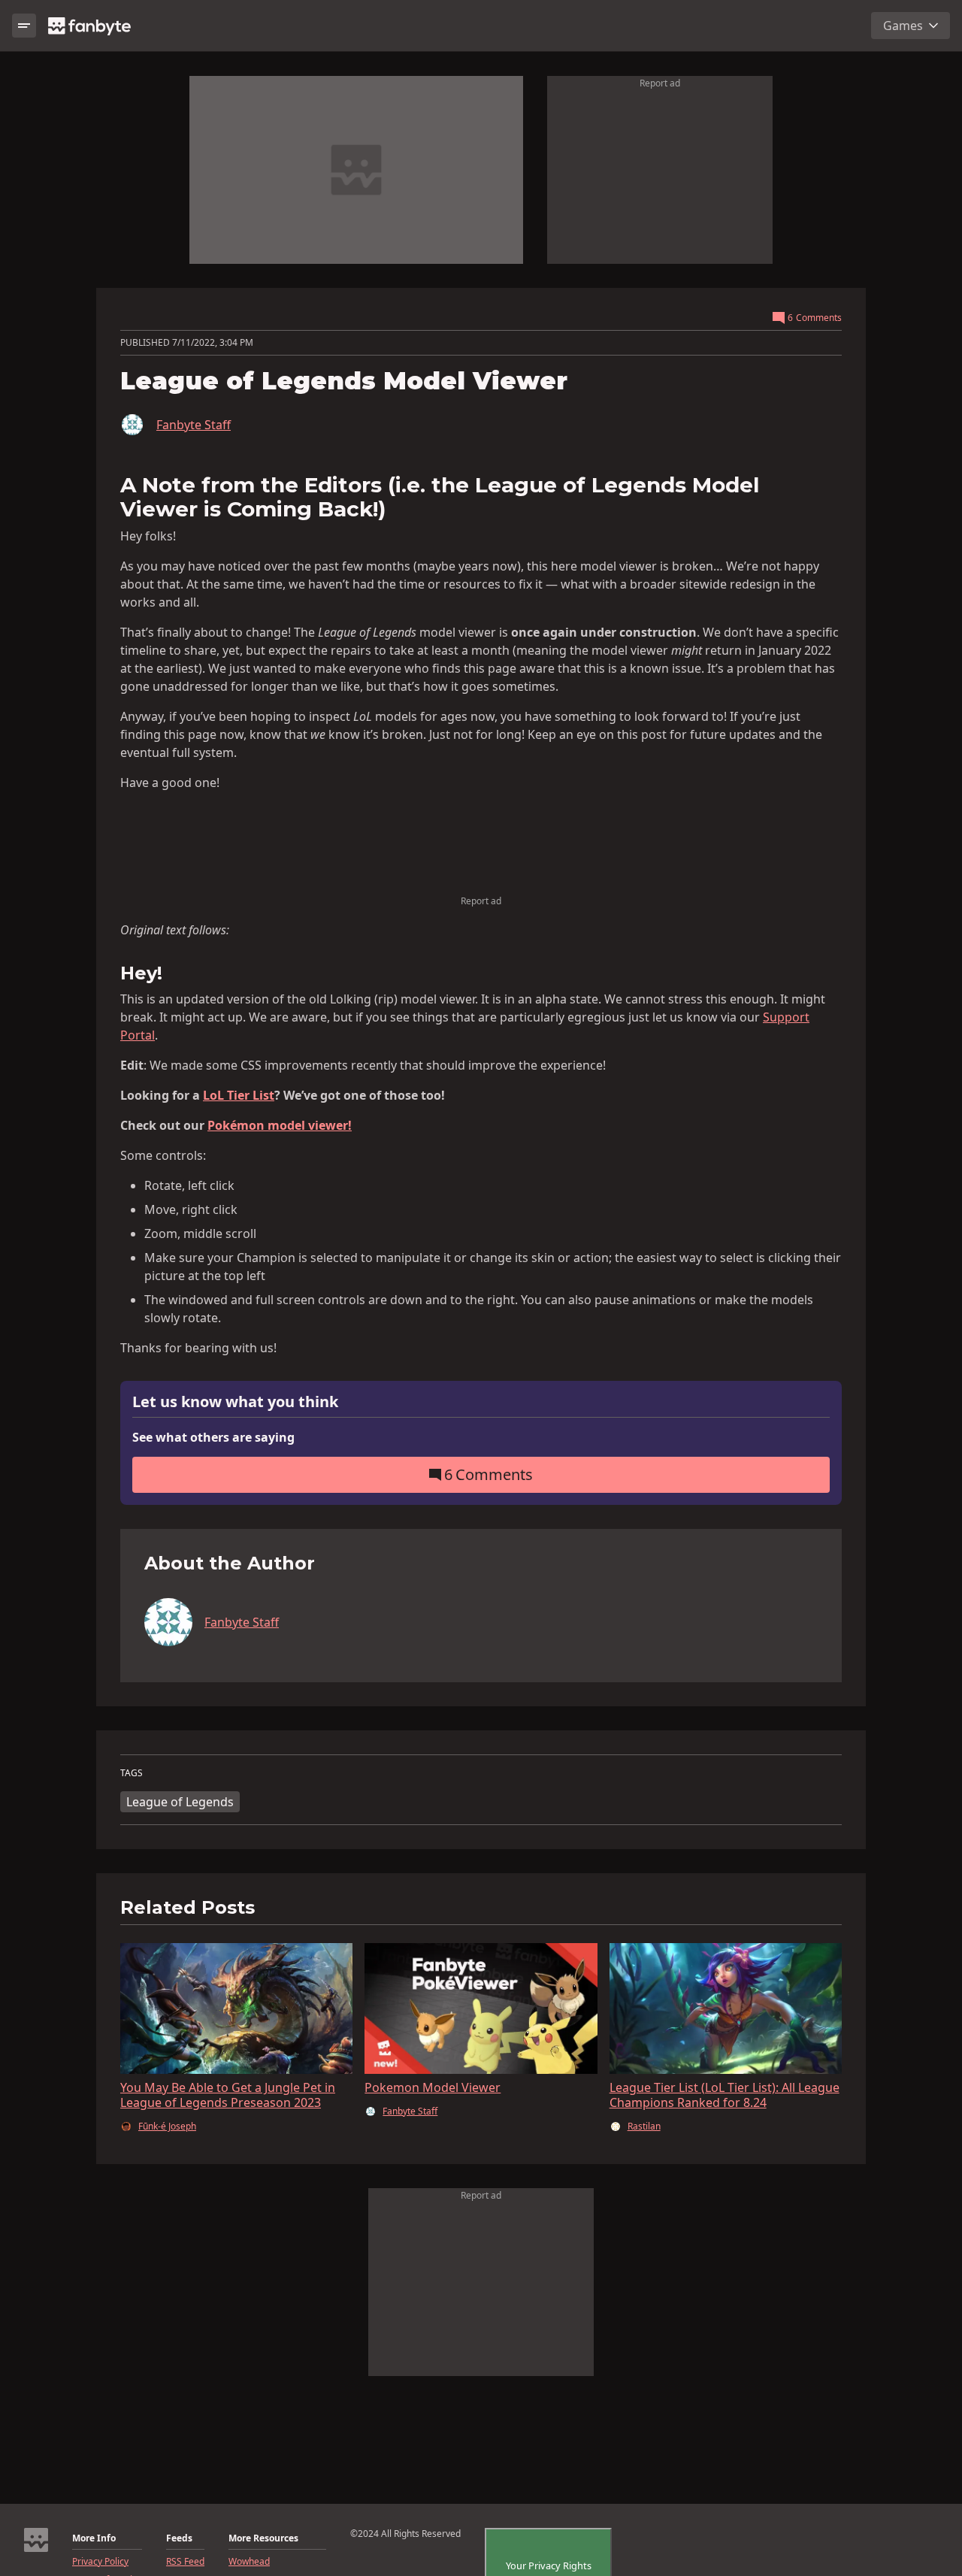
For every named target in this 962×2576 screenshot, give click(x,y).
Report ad (660, 83)
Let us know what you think (235, 1402)
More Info (94, 2538)
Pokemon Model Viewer (433, 2087)
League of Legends (180, 1802)
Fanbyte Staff (194, 425)
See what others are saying (213, 1437)
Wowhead (249, 2562)
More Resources (263, 2538)
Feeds (179, 2538)
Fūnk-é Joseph (167, 2126)
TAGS (132, 1773)
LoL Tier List (239, 1095)
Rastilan (644, 2126)
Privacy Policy (100, 2562)
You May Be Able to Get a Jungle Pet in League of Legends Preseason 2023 (228, 2095)
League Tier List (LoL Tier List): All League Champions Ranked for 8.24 (725, 2095)
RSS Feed (185, 2562)
